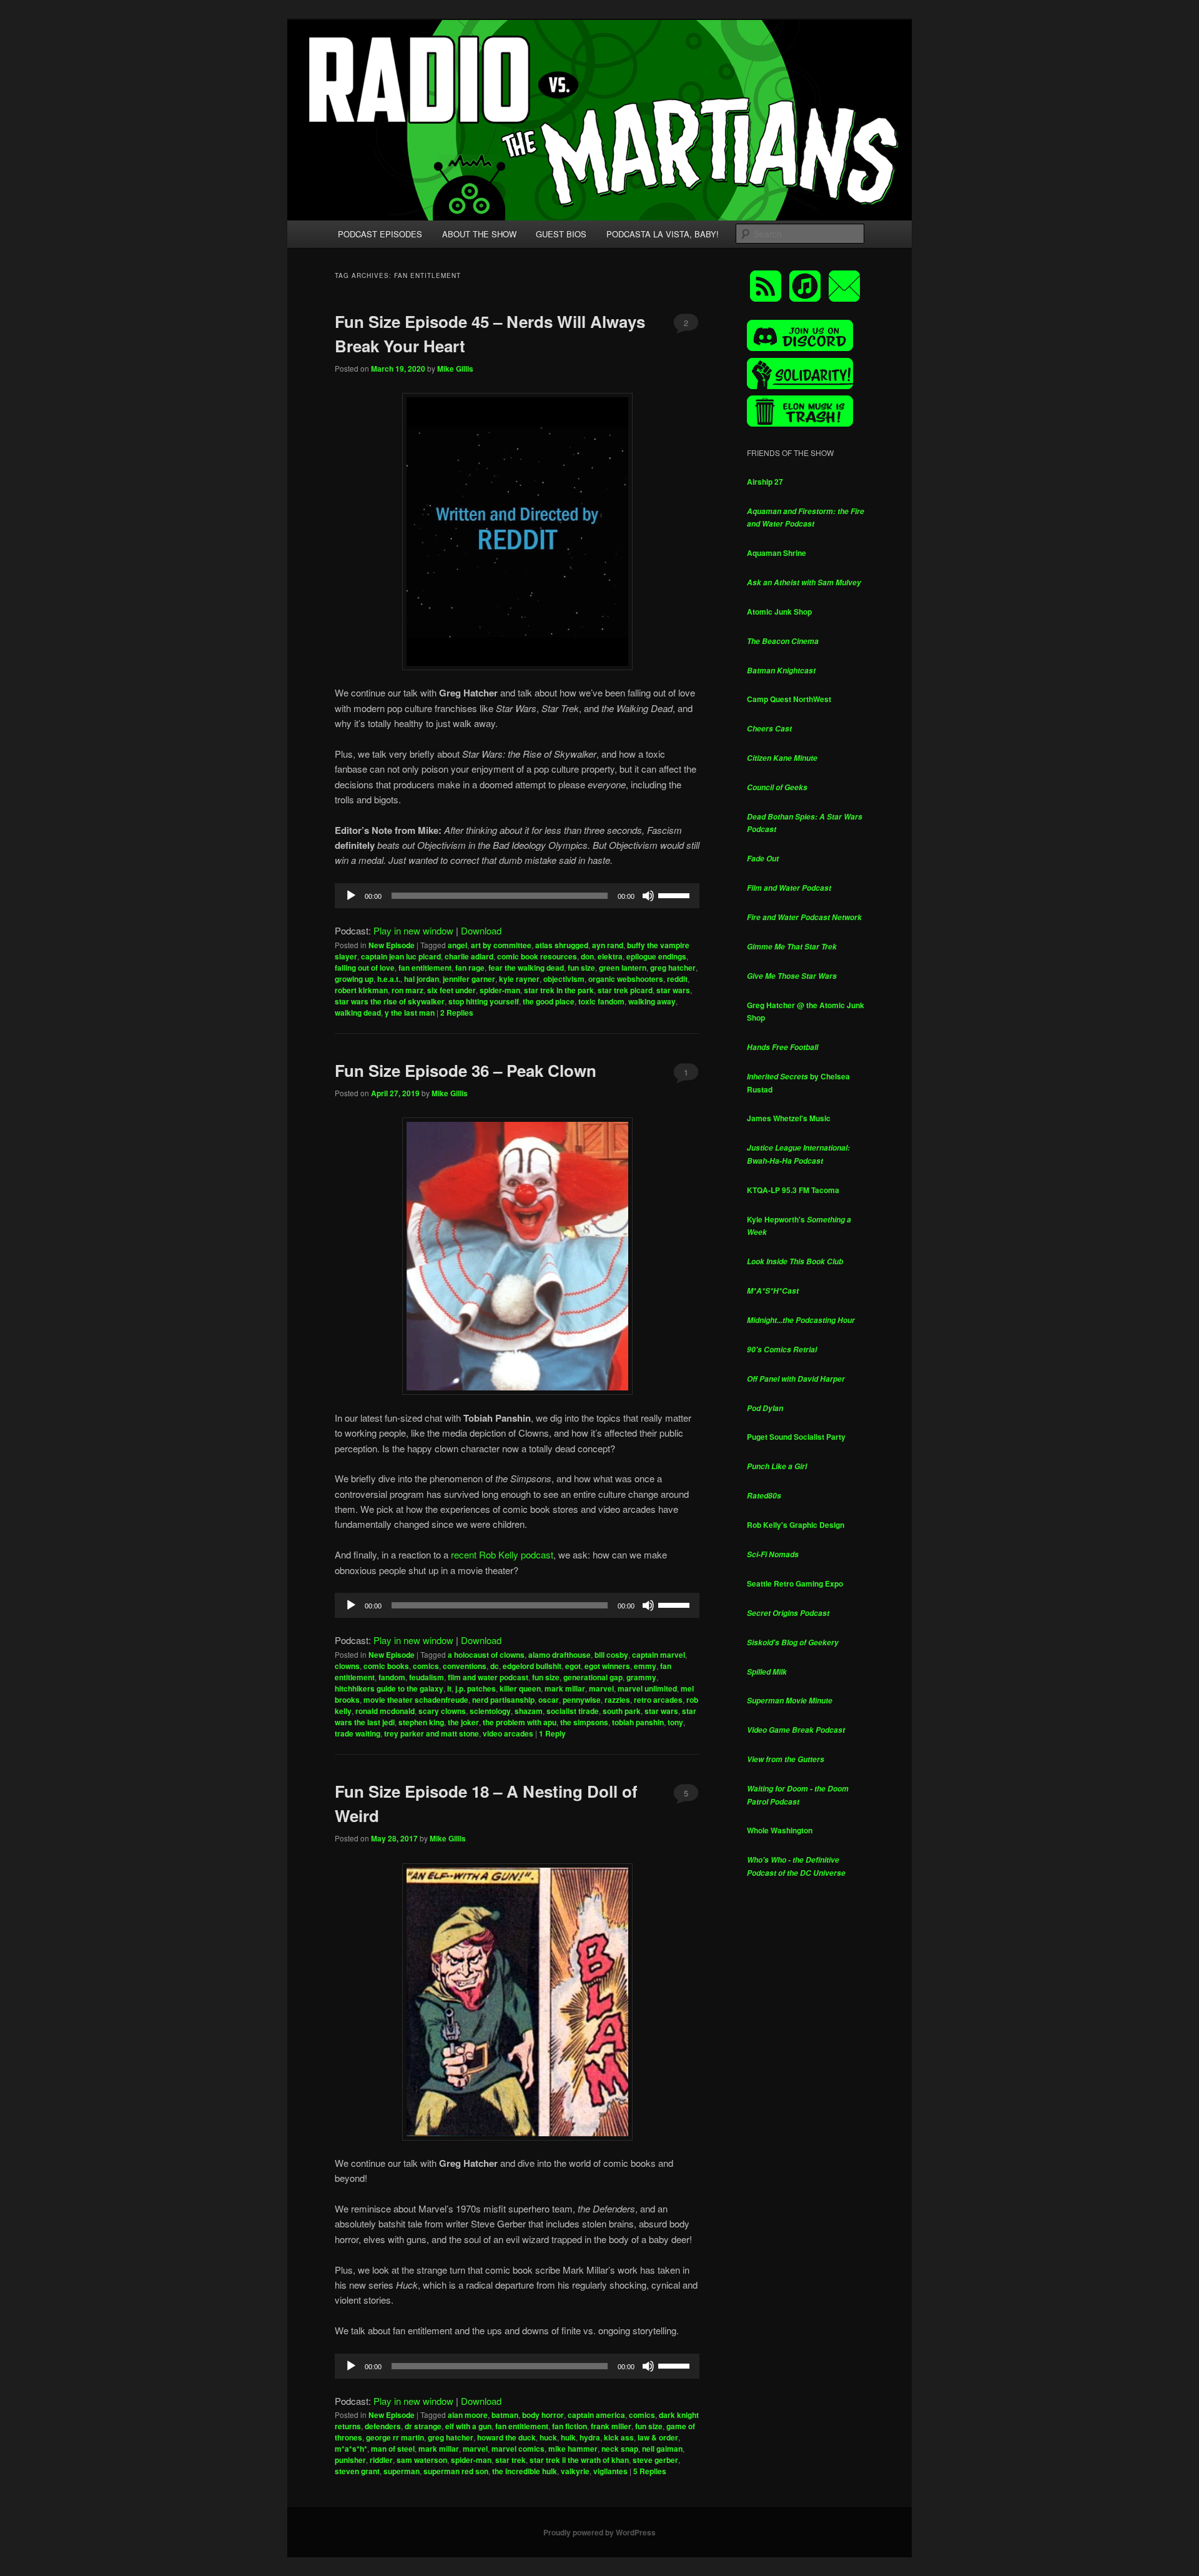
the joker (463, 1722)
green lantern (623, 968)
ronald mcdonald (385, 1711)
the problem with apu (520, 1722)
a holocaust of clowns (486, 1655)
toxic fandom (601, 1001)
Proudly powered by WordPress (599, 2532)
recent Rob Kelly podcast (502, 1554)
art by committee (501, 945)
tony (675, 1722)
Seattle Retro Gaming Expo (795, 1583)
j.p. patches (476, 1688)
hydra (590, 2437)
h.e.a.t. (389, 979)
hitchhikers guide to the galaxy (389, 1688)
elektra (610, 956)
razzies (617, 1700)
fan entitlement (425, 968)
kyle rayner (519, 979)
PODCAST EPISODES (380, 234)
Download (481, 930)
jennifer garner (469, 979)
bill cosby (611, 1655)
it (449, 1688)
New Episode (392, 945)
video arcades (508, 1733)
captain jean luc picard (401, 956)
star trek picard (625, 990)
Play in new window (413, 930)
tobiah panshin (638, 1722)
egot (573, 1666)
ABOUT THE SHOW (479, 234)
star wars (673, 990)
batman (505, 2415)
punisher (350, 2460)
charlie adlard (469, 956)
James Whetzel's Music (789, 1118)
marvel (601, 1688)
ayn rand (608, 945)
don (587, 956)
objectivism (564, 979)
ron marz (407, 990)
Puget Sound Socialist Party (796, 1437)
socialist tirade (573, 1711)
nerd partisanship (503, 1700)
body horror (543, 2415)
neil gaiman (662, 2449)
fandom (392, 1677)
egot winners (607, 1666)
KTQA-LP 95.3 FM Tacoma (793, 1190)
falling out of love (365, 968)
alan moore (468, 2415)
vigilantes (610, 2471)
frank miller (611, 2426)
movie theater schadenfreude (416, 1700)
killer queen (520, 1688)
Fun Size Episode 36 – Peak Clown (466, 1070)
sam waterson (422, 2460)
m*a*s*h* (351, 2449)
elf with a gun (468, 2426)
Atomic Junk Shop (779, 612)
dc (495, 1666)
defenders (383, 2426)
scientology (490, 1711)
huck (548, 2437)
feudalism (427, 1677)
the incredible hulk (525, 2471)
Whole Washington (780, 1830)
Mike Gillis (455, 369)
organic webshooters (626, 979)
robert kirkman (361, 990)
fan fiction (570, 2426)
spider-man (500, 990)
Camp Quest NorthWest (789, 699)
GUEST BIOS (561, 234)
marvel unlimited (647, 1688)
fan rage (470, 968)
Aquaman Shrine (777, 553)
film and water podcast (488, 1677)
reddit (677, 979)
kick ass (619, 2437)
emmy (645, 1666)
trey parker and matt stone (432, 1733)
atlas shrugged (562, 945)
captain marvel (659, 1655)
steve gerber (655, 2460)
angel (457, 945)
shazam (529, 1711)
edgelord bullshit (532, 1666)
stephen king (421, 1722)
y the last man (410, 1013)
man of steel (393, 2449)
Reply (552, 1733)
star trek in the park (559, 990)
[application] (517, 896)
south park (622, 1711)
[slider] (676, 894)
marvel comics (518, 2449)
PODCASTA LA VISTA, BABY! (663, 234)
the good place (549, 1001)
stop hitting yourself (484, 1001)
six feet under (451, 990)
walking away (652, 1001)
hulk (568, 2437)
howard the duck (506, 2437)
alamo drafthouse (560, 1655)
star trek (511, 2460)
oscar (549, 1700)
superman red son (456, 2471)
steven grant (357, 2471)
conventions (465, 1666)
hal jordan (422, 979)
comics (426, 1666)
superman (402, 2471)
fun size (581, 968)
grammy (641, 1677)
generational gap (593, 1677)
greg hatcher (673, 968)
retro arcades (658, 1700)
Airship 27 (765, 482)
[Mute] (648, 896)
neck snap (620, 2449)
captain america (596, 2415)
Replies (457, 1013)
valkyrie (575, 2471)
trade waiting (358, 1733)
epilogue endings (656, 956)
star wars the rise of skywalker (390, 1001)
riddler (381, 2460)
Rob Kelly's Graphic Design (796, 1525)
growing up (354, 979)
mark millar (565, 1688)
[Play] (351, 896)
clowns (347, 1666)
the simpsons (584, 1722)
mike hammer (573, 2449)
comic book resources (537, 956)
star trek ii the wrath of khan (579, 2460)
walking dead (358, 1013)
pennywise (582, 1700)
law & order (658, 2437)
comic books (386, 1666)
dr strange (423, 2426)
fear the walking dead (526, 968)
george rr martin (395, 2437)
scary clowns (442, 1711)
